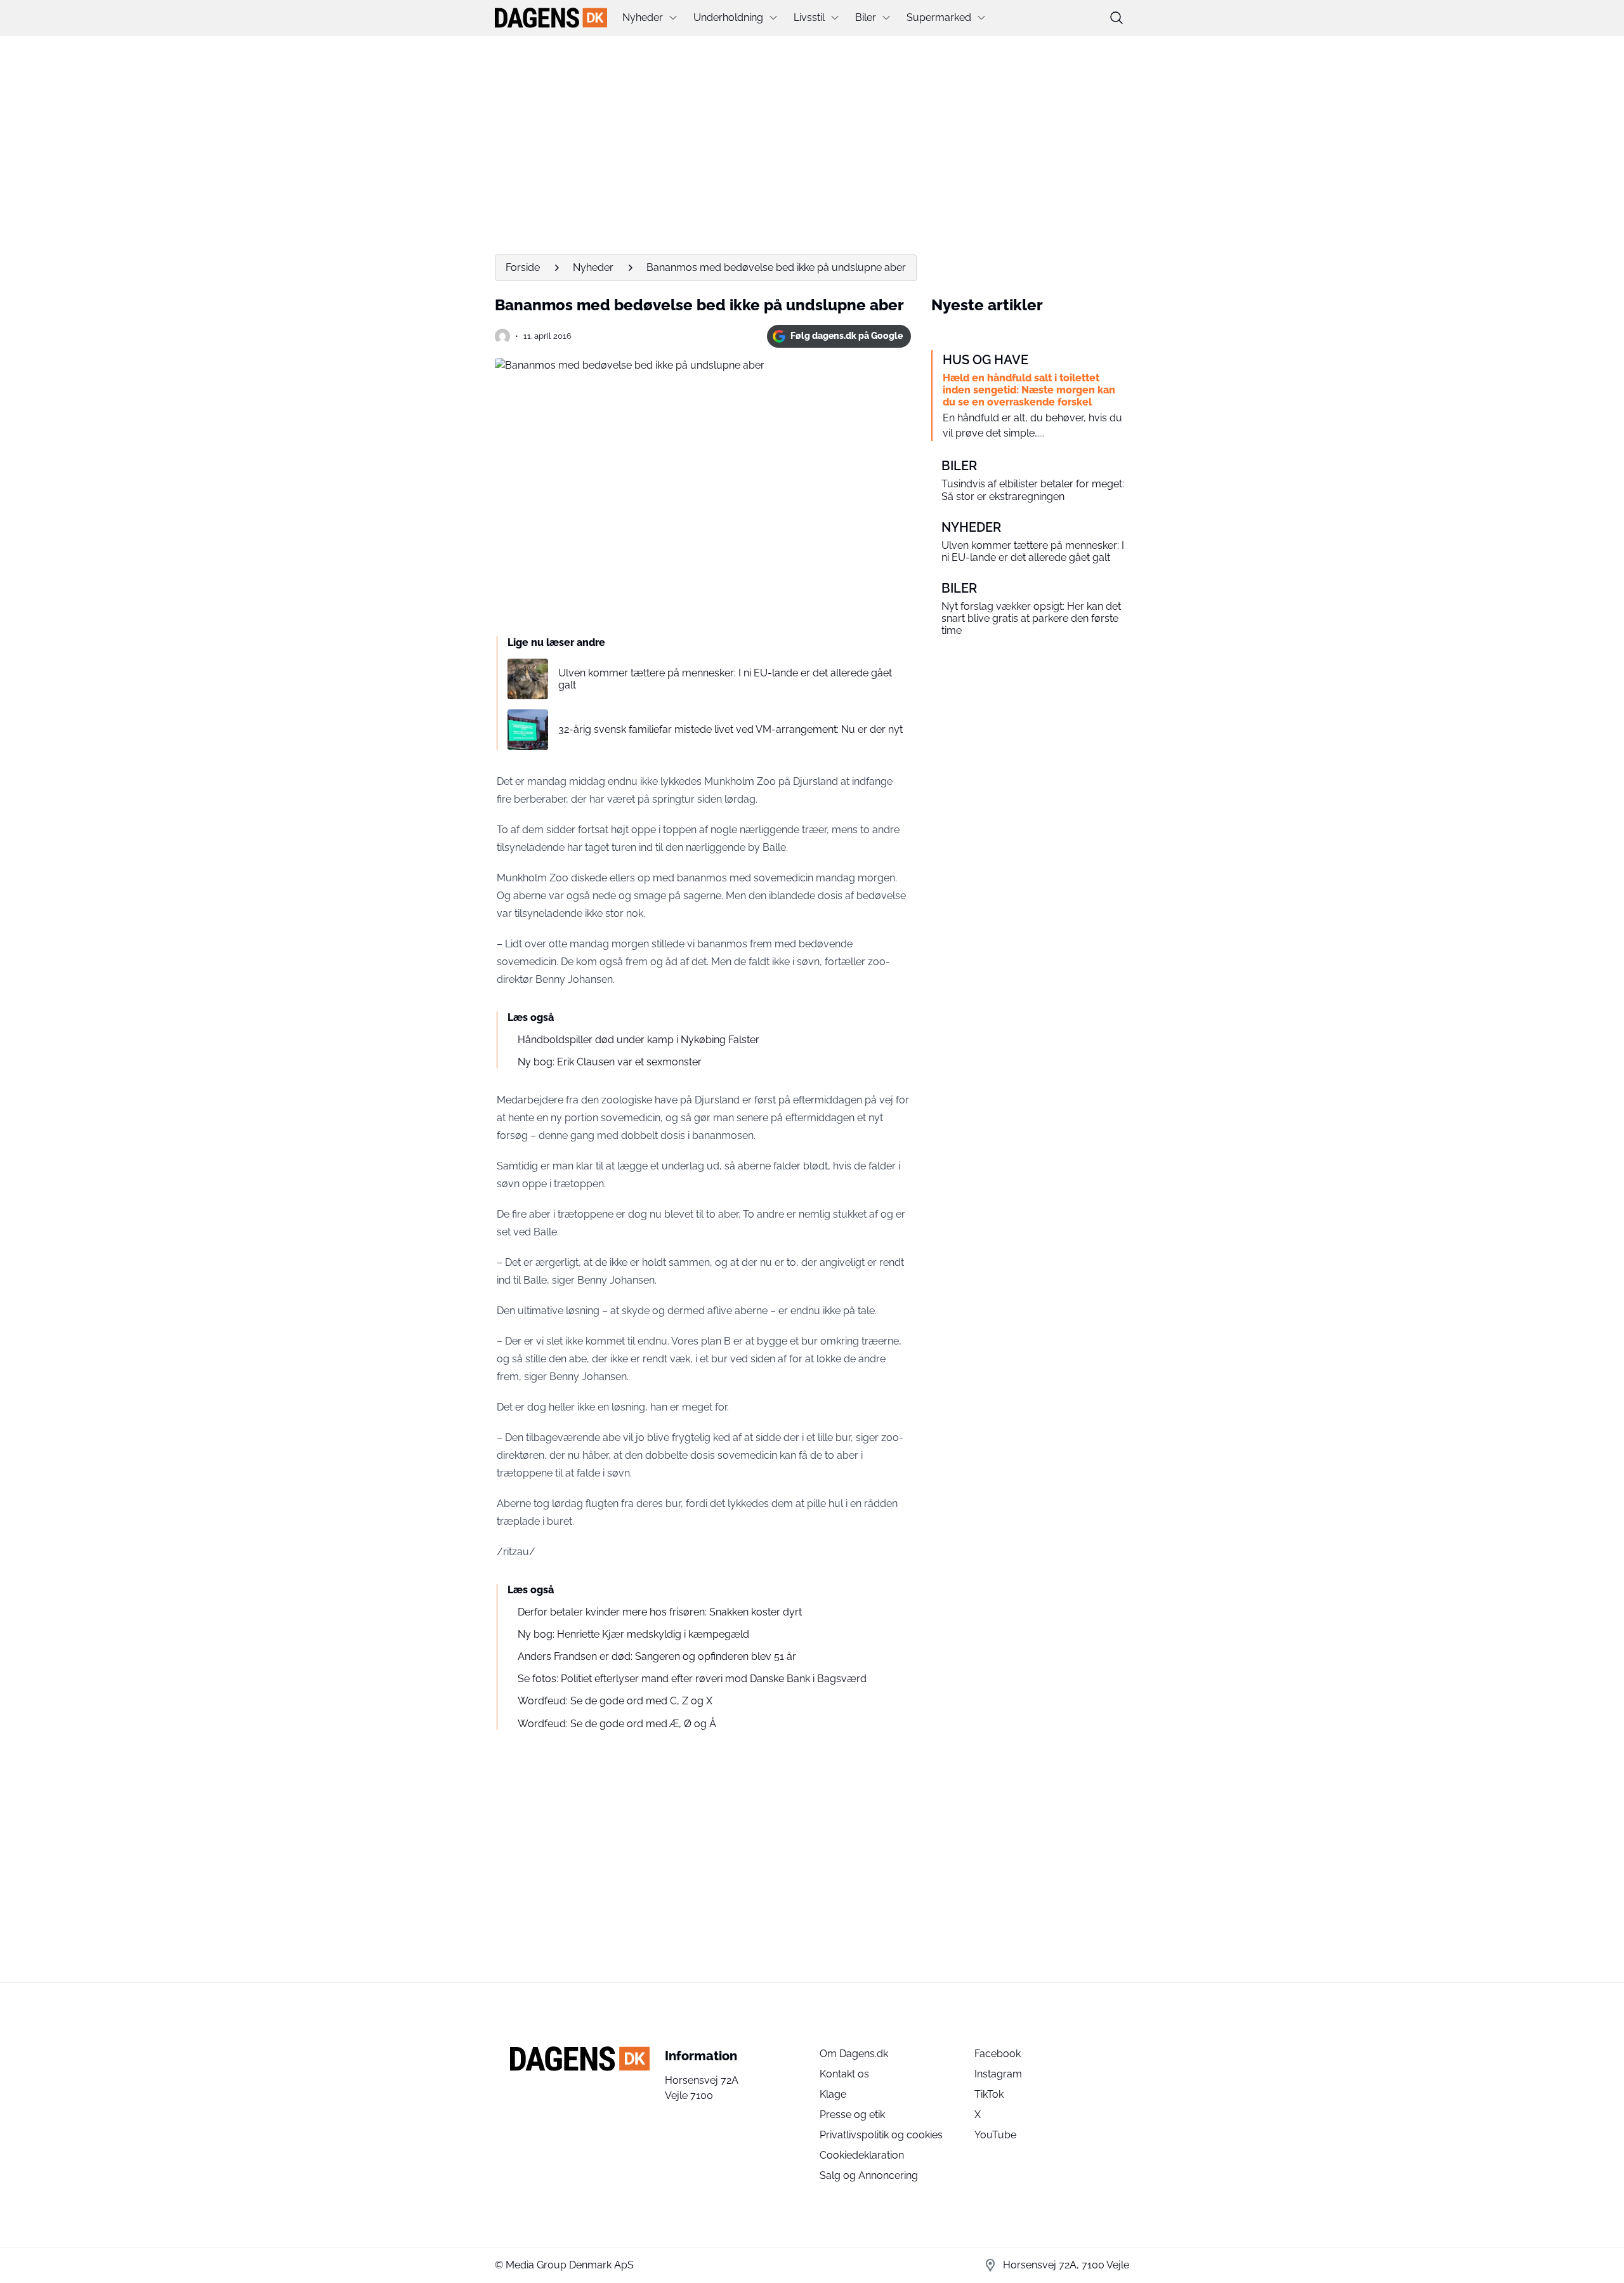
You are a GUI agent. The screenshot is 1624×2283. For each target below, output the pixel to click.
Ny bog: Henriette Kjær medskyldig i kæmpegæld (633, 1634)
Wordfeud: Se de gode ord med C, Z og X (615, 1701)
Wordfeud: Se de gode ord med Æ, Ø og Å (617, 1724)
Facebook (998, 2054)
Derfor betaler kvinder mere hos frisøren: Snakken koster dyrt (660, 1612)
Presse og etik (852, 2115)
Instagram (998, 2074)
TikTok (989, 2094)
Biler (866, 17)
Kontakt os (844, 2074)
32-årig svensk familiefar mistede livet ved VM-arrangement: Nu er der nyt (730, 729)
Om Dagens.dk (854, 2054)
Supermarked (939, 17)
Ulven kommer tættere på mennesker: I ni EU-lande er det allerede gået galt (725, 679)
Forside (523, 267)
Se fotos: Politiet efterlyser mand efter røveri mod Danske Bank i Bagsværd (692, 1679)
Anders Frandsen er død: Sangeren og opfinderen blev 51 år (657, 1656)
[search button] (1116, 18)
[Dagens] (551, 18)
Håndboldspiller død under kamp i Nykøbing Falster (638, 1040)
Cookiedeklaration (862, 2155)
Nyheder (643, 17)
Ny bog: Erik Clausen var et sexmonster (610, 1062)
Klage (833, 2094)
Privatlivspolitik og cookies (881, 2135)
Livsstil (809, 17)
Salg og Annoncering (869, 2175)
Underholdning (728, 17)
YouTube (995, 2135)
